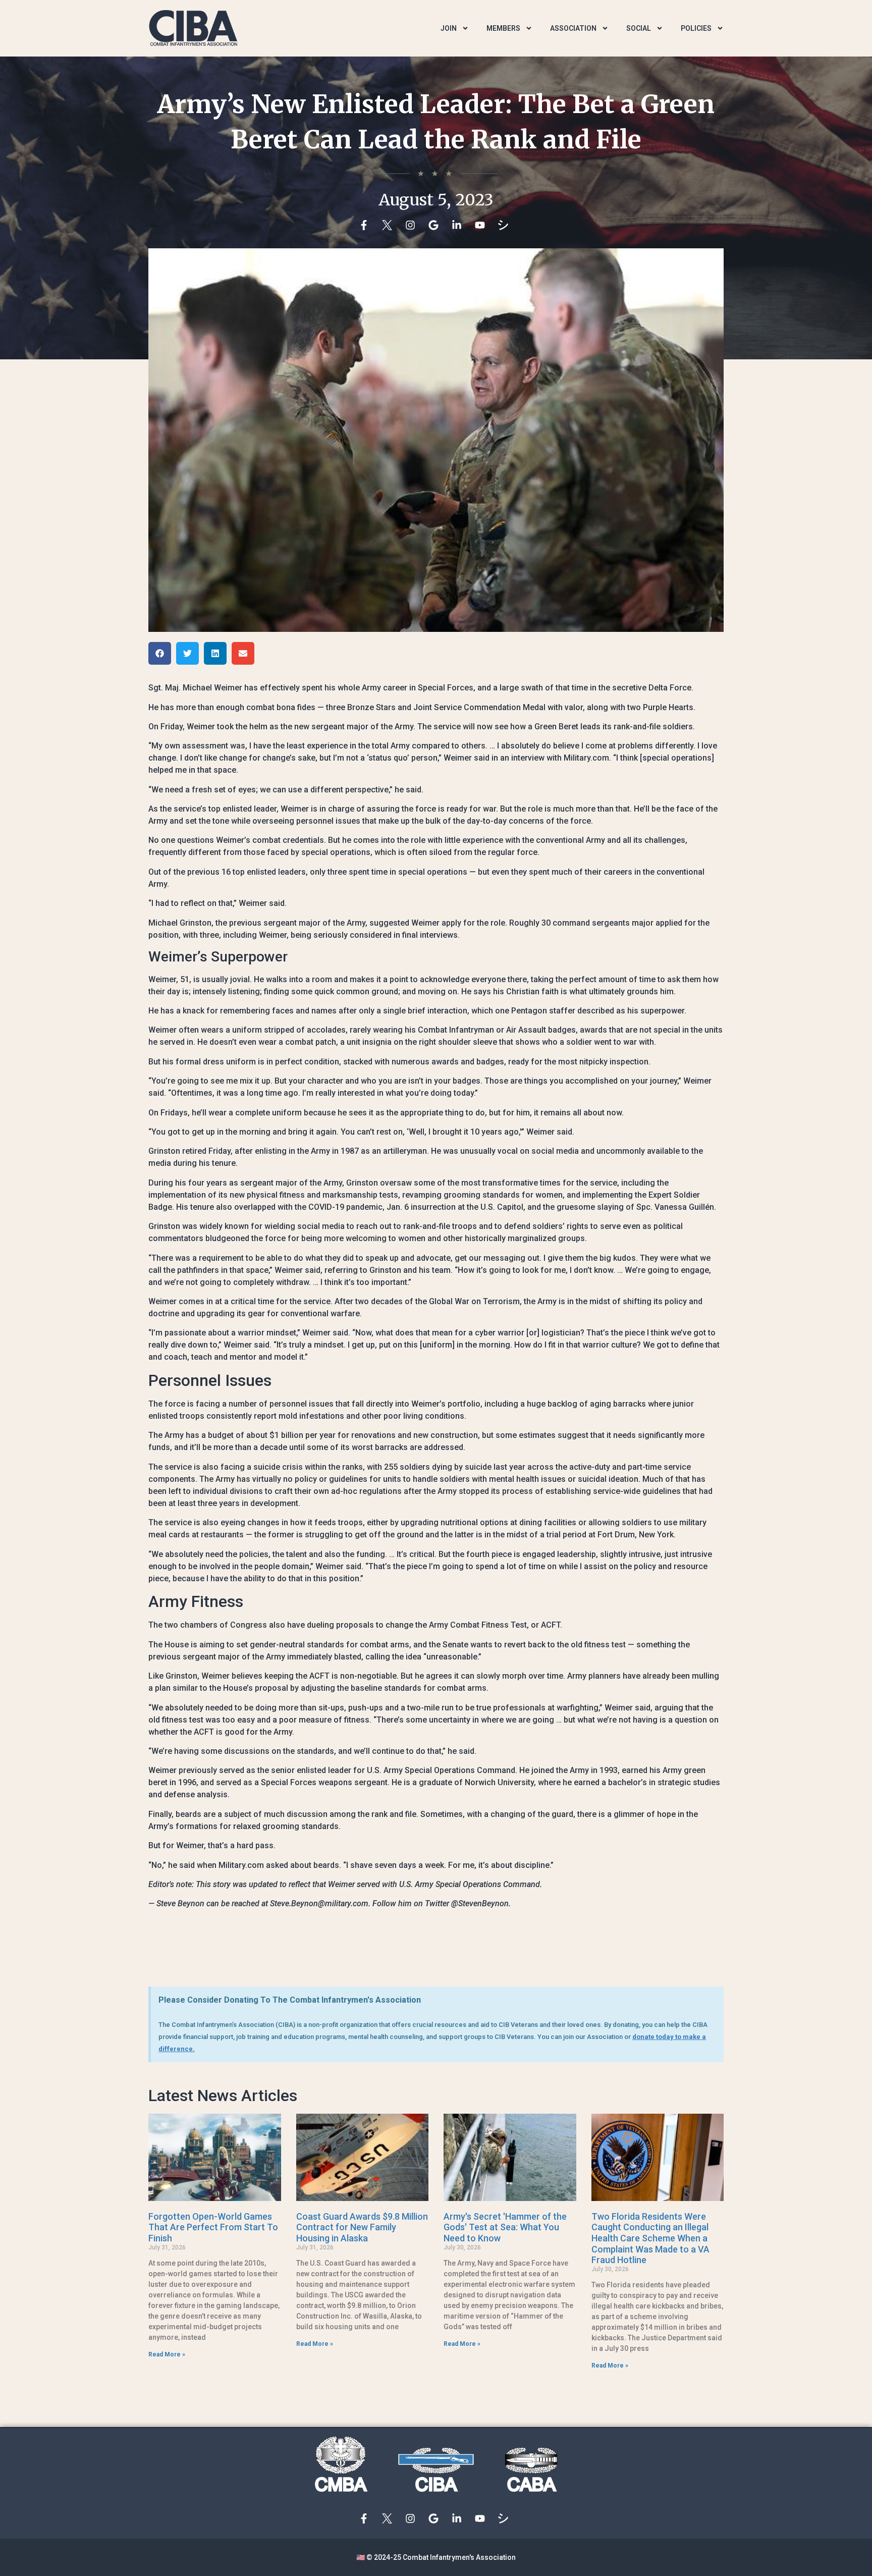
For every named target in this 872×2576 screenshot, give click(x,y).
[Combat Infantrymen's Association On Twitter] (390, 225)
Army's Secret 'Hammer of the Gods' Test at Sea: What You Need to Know (505, 2227)
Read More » (167, 2354)
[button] (160, 653)
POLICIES (696, 28)
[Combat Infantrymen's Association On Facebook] (366, 225)
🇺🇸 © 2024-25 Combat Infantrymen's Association (436, 2557)
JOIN (449, 28)
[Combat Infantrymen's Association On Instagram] (413, 225)
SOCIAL (639, 28)
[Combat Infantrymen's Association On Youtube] (482, 225)
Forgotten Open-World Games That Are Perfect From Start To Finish (213, 2227)
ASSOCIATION (573, 28)
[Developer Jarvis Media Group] (506, 225)
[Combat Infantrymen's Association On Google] (436, 225)
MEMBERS (503, 28)
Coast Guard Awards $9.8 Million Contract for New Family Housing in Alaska (362, 2227)
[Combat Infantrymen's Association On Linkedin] (459, 225)
